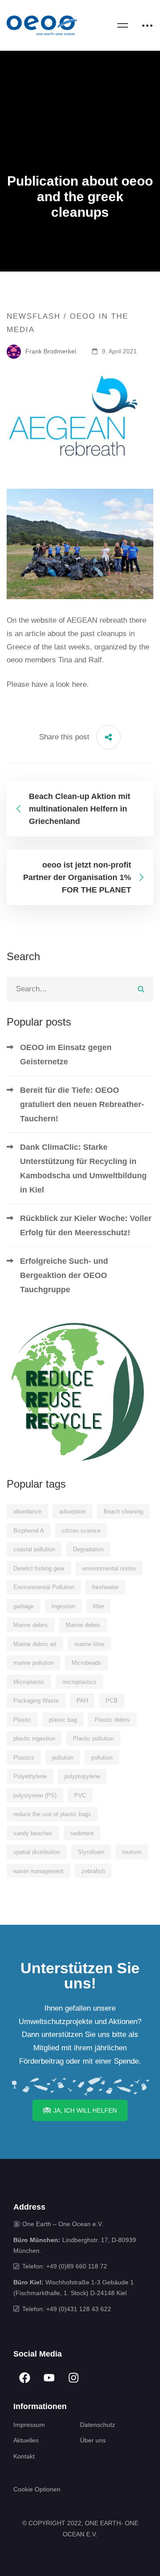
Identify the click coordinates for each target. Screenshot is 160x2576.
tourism (132, 1852)
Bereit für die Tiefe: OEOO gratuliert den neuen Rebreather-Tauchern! (82, 1104)
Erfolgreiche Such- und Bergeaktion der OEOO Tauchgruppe (64, 1275)
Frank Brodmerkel (50, 351)
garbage (24, 1606)
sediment (82, 1833)
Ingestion (63, 1606)
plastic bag (63, 1720)
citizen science (81, 1531)
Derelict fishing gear (39, 1568)
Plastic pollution (93, 1738)
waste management (38, 1871)
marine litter (89, 1644)
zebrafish (93, 1871)
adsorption (72, 1511)
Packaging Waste (36, 1701)
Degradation (88, 1549)
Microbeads (86, 1663)
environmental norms (109, 1568)
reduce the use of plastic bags (52, 1814)
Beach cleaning (123, 1511)
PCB (112, 1701)
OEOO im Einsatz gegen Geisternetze (66, 1055)
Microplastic (29, 1682)
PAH (82, 1701)
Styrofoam (91, 1852)
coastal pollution (34, 1549)
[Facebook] (24, 2378)
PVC (80, 1795)
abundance (27, 1511)
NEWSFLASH (34, 316)
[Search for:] (80, 989)
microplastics (79, 1682)
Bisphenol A (29, 1531)
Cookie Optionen (37, 2489)
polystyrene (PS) (35, 1795)
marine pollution (34, 1663)
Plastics (24, 1758)
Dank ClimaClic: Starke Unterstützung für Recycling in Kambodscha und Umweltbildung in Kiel (83, 1168)
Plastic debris (112, 1720)
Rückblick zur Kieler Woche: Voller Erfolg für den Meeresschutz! (86, 1225)
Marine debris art (35, 1644)
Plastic (22, 1720)
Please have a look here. (48, 684)
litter (98, 1606)
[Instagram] (73, 2378)
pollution (63, 1758)
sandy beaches (33, 1833)
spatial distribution (37, 1852)
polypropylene (82, 1776)
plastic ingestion (34, 1738)
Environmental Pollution (44, 1587)
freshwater (105, 1587)
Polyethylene (30, 1776)
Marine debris (31, 1625)
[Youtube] (49, 2378)
